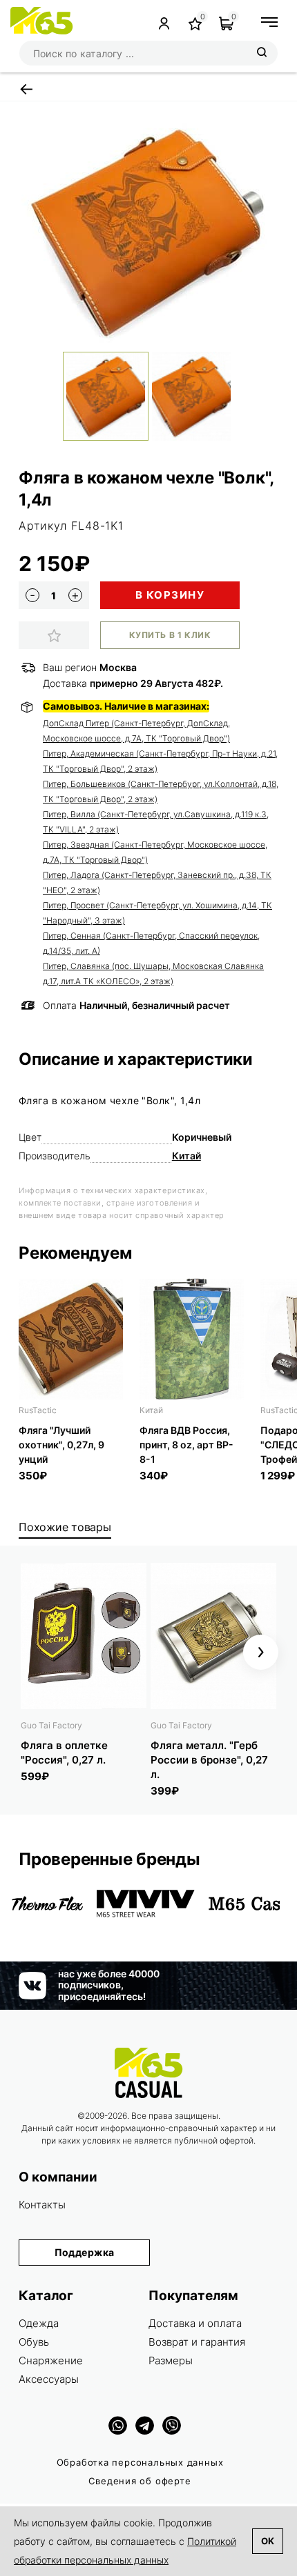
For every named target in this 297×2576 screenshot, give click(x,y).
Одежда (39, 2323)
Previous (36, 1652)
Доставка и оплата (195, 2323)
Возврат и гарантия (197, 2342)
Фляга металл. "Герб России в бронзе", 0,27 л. (209, 1760)
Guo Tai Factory (51, 1725)
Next (261, 1652)
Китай (186, 1156)
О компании (58, 2177)
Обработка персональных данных (140, 2462)
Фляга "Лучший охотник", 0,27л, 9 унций (61, 1445)
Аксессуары (49, 2379)
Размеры (171, 2360)
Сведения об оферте (140, 2481)
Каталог (46, 2296)
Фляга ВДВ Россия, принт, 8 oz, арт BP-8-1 (186, 1445)
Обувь (34, 2342)
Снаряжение (51, 2360)
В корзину (170, 595)
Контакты (42, 2205)
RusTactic (38, 1410)
